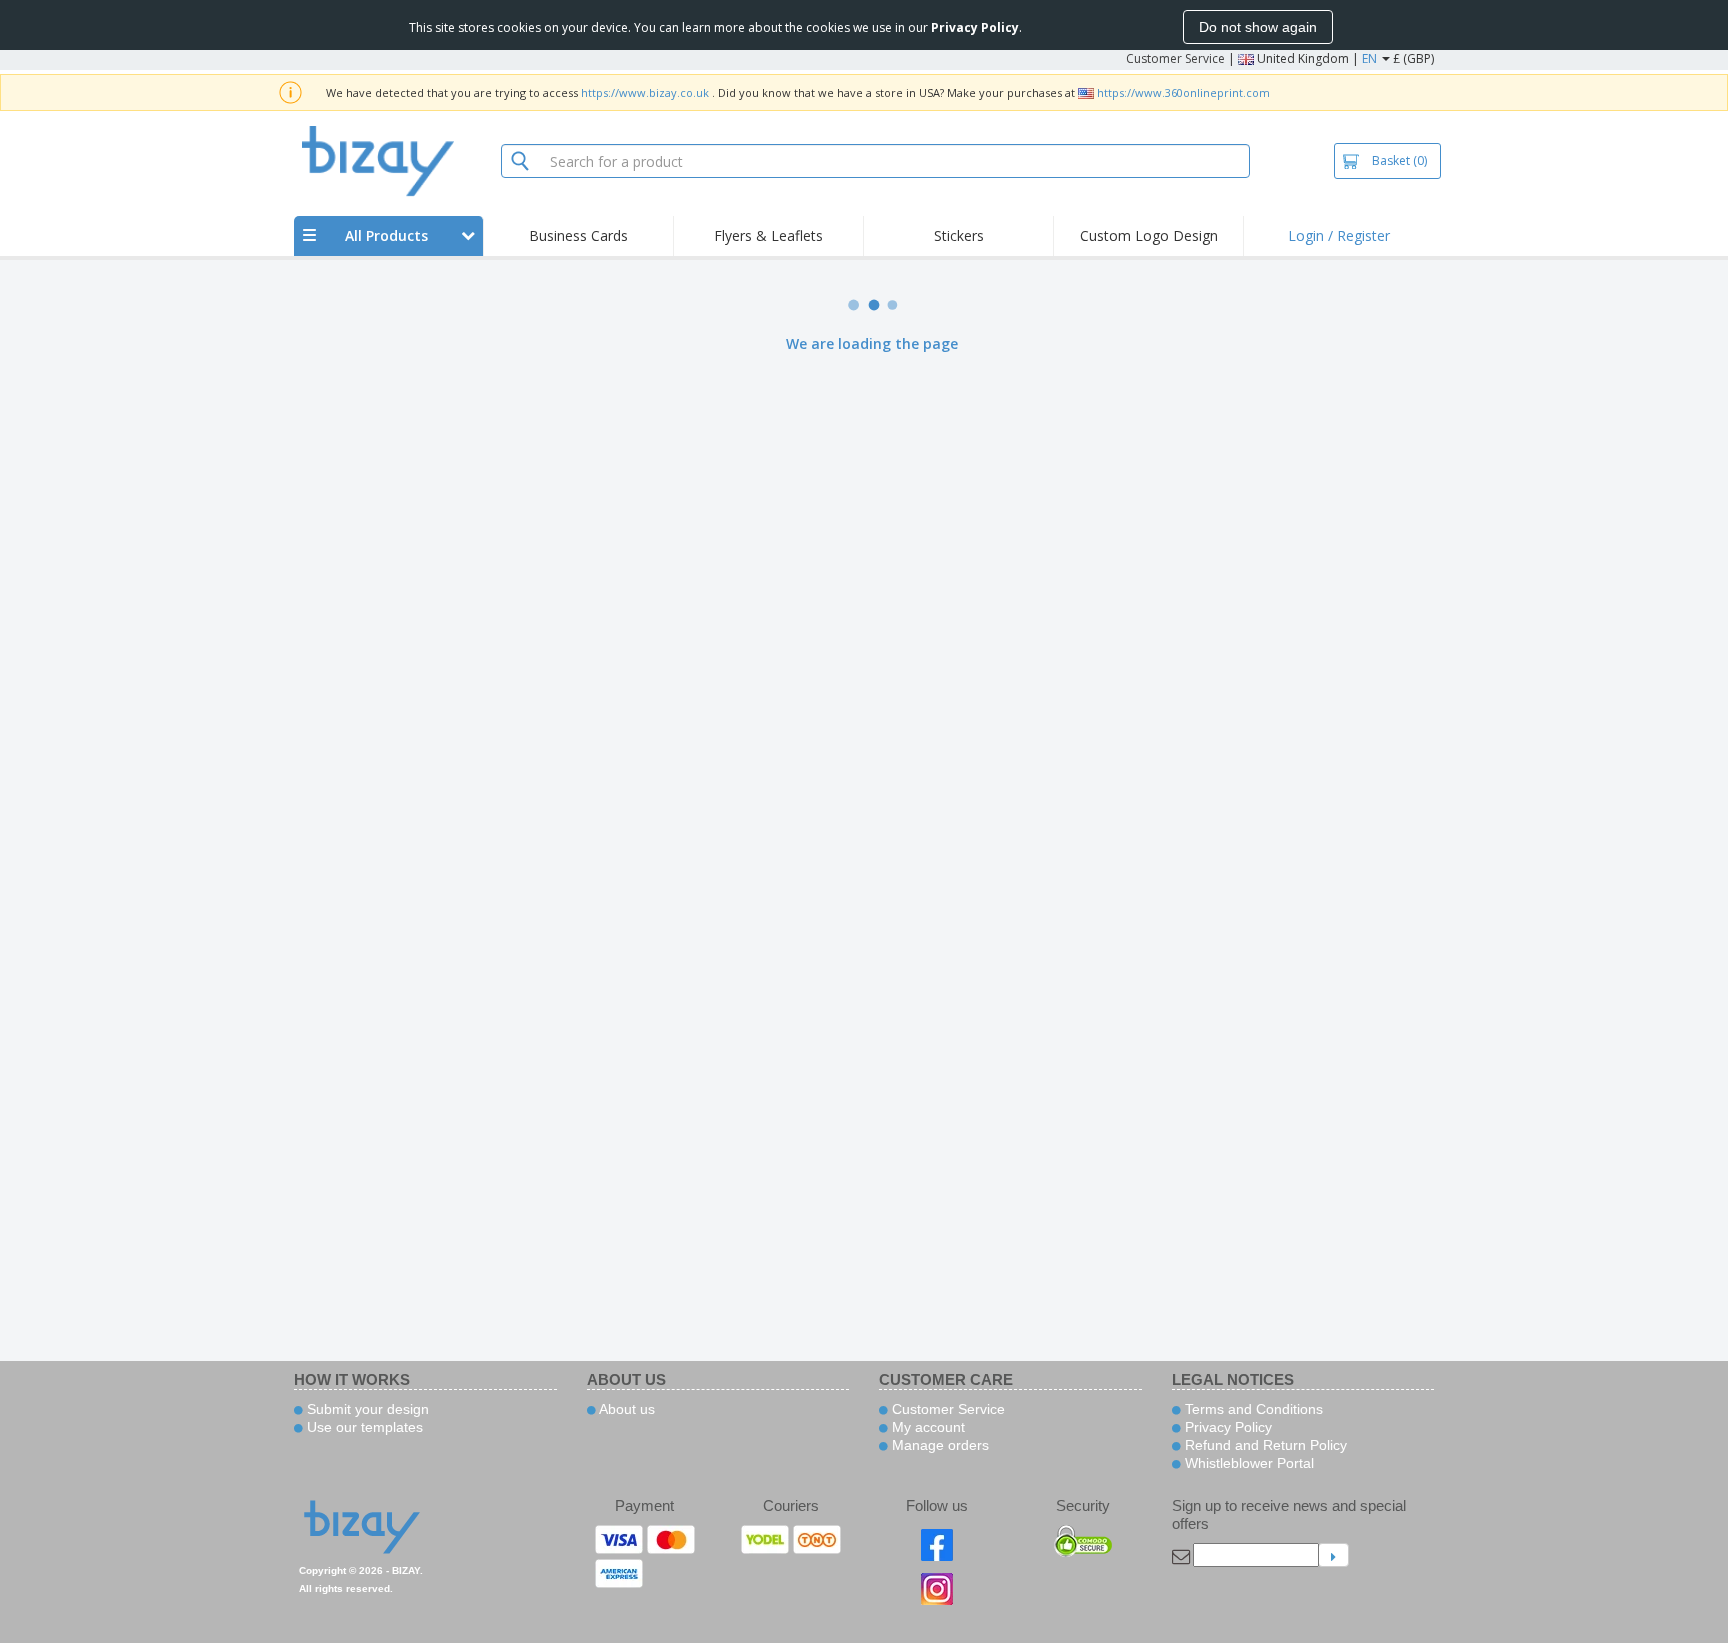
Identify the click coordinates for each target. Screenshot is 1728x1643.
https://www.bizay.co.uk (645, 92)
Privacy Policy (1226, 1427)
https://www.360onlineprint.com (1183, 92)
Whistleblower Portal (1247, 1463)
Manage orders (938, 1445)
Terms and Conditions (1252, 1409)
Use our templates (363, 1427)
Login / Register (1339, 235)
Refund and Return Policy (1264, 1445)
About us (625, 1409)
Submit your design (366, 1409)
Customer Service (1175, 58)
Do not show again (1258, 27)
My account (926, 1427)
